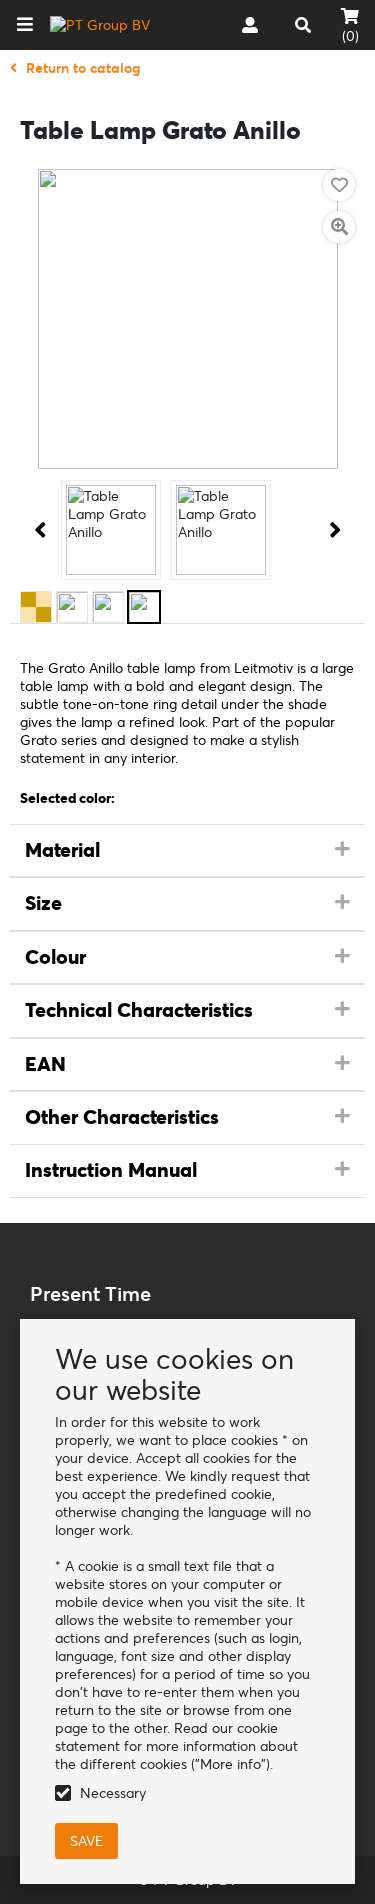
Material (62, 850)
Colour (55, 957)
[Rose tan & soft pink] (72, 607)
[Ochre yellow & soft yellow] (36, 607)
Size (43, 903)
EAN (45, 1064)
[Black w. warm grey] (144, 607)
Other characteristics (122, 1117)
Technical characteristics (139, 1010)
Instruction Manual (111, 1170)
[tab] (187, 851)
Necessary (113, 1793)
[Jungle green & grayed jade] (108, 607)
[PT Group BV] (100, 25)
